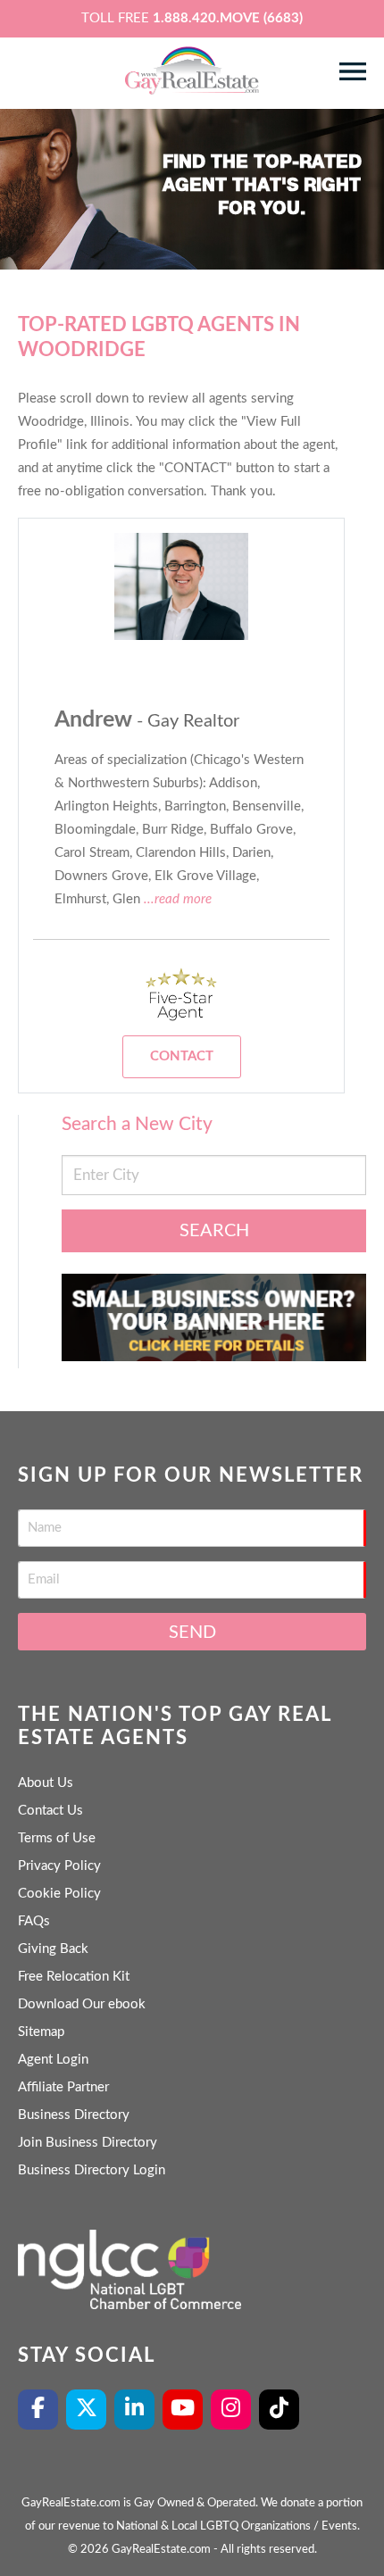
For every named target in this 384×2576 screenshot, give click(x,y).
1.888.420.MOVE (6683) (228, 18)
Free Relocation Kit (74, 1977)
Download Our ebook (82, 2004)
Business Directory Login (92, 2170)
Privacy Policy (59, 1866)
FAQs (34, 1921)
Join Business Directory (88, 2143)
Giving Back (53, 1949)
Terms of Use (57, 1838)
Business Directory (74, 2115)
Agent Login (53, 2060)
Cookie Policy (59, 1894)
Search (214, 1231)
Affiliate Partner (63, 2087)
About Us (46, 1783)
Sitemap (41, 2032)
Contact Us (50, 1811)
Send (192, 1633)
